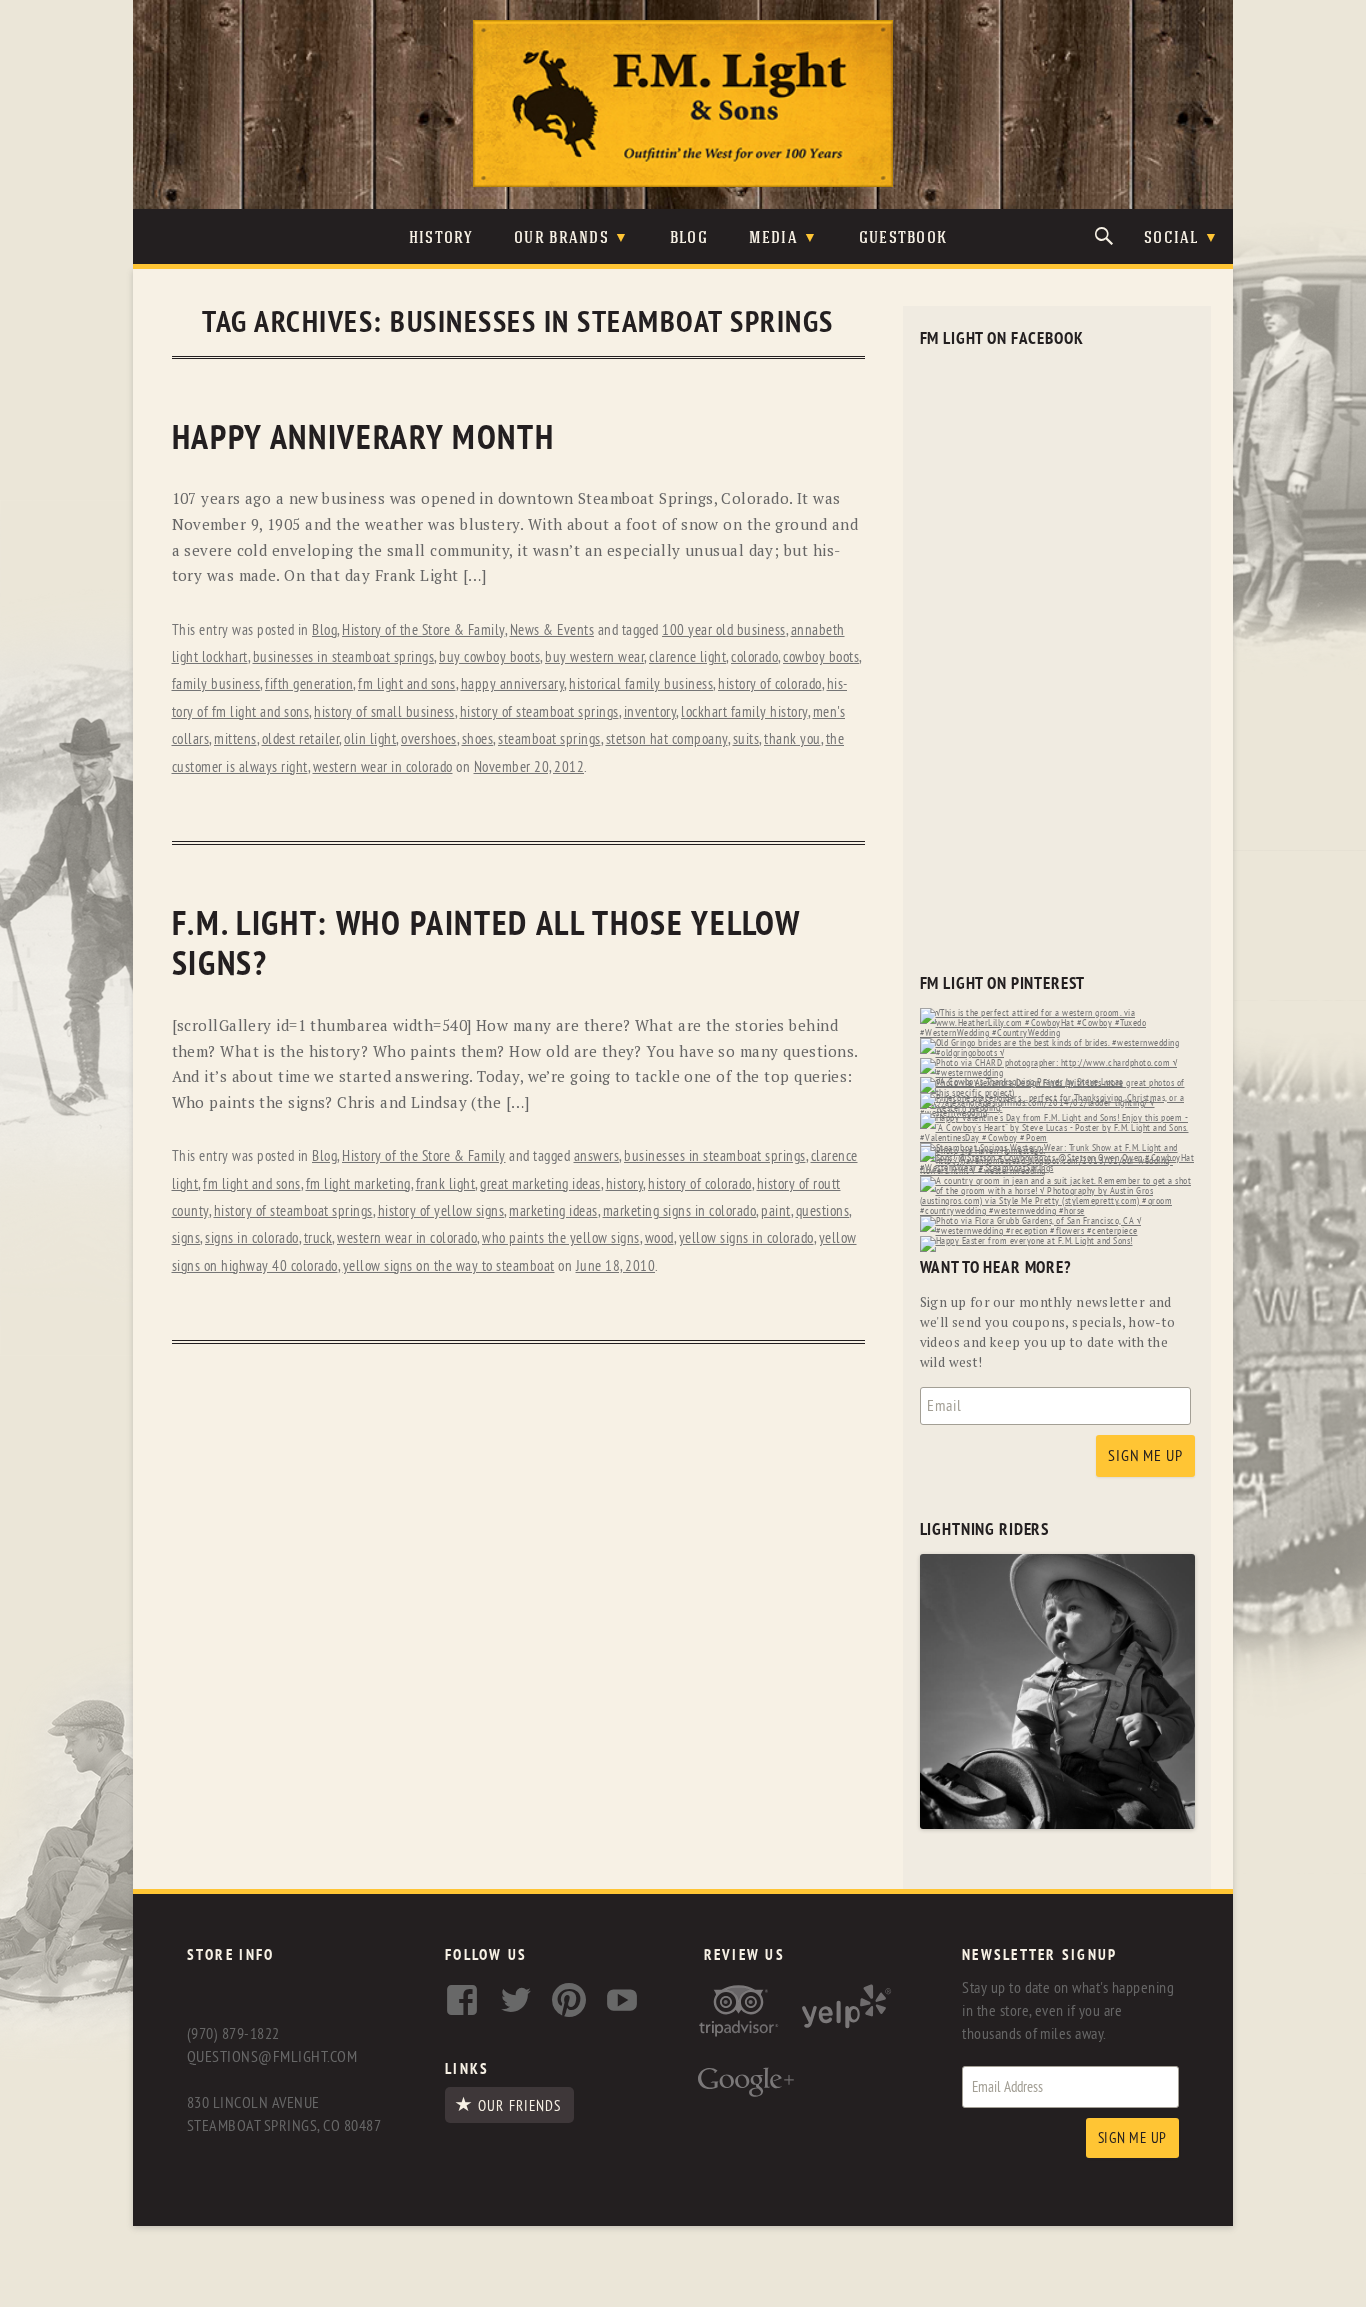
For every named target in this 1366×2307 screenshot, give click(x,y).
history (625, 1184)
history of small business (384, 712)
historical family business (641, 684)
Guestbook (903, 238)
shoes (478, 739)
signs (186, 1238)
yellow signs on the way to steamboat (449, 1266)
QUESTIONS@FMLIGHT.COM (272, 2057)
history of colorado (770, 684)
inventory (650, 712)
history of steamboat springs (539, 712)
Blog (689, 238)
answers (597, 1156)
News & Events (552, 630)
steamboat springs (549, 739)
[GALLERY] (1057, 1824)
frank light (446, 1184)
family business (216, 684)
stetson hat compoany (667, 739)
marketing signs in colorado (680, 1211)
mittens (235, 739)
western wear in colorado (383, 767)
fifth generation (309, 684)
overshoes (429, 739)
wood (659, 1238)
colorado (754, 657)
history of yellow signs (441, 1211)
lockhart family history (744, 712)
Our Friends (519, 2106)
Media (773, 238)
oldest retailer (301, 739)
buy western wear (594, 657)
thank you (792, 739)
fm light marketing (358, 1184)
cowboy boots (821, 657)
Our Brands (561, 238)
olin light (370, 739)
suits (746, 739)
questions (823, 1211)
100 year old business (724, 630)
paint (776, 1211)
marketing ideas (553, 1211)
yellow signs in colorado (746, 1238)
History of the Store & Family (423, 630)
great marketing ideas (540, 1184)
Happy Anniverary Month (363, 438)
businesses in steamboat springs (344, 657)
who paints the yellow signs (561, 1238)
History (441, 238)
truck (318, 1238)
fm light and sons (407, 684)
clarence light (687, 657)
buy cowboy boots (489, 657)
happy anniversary (513, 684)
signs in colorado (252, 1238)
